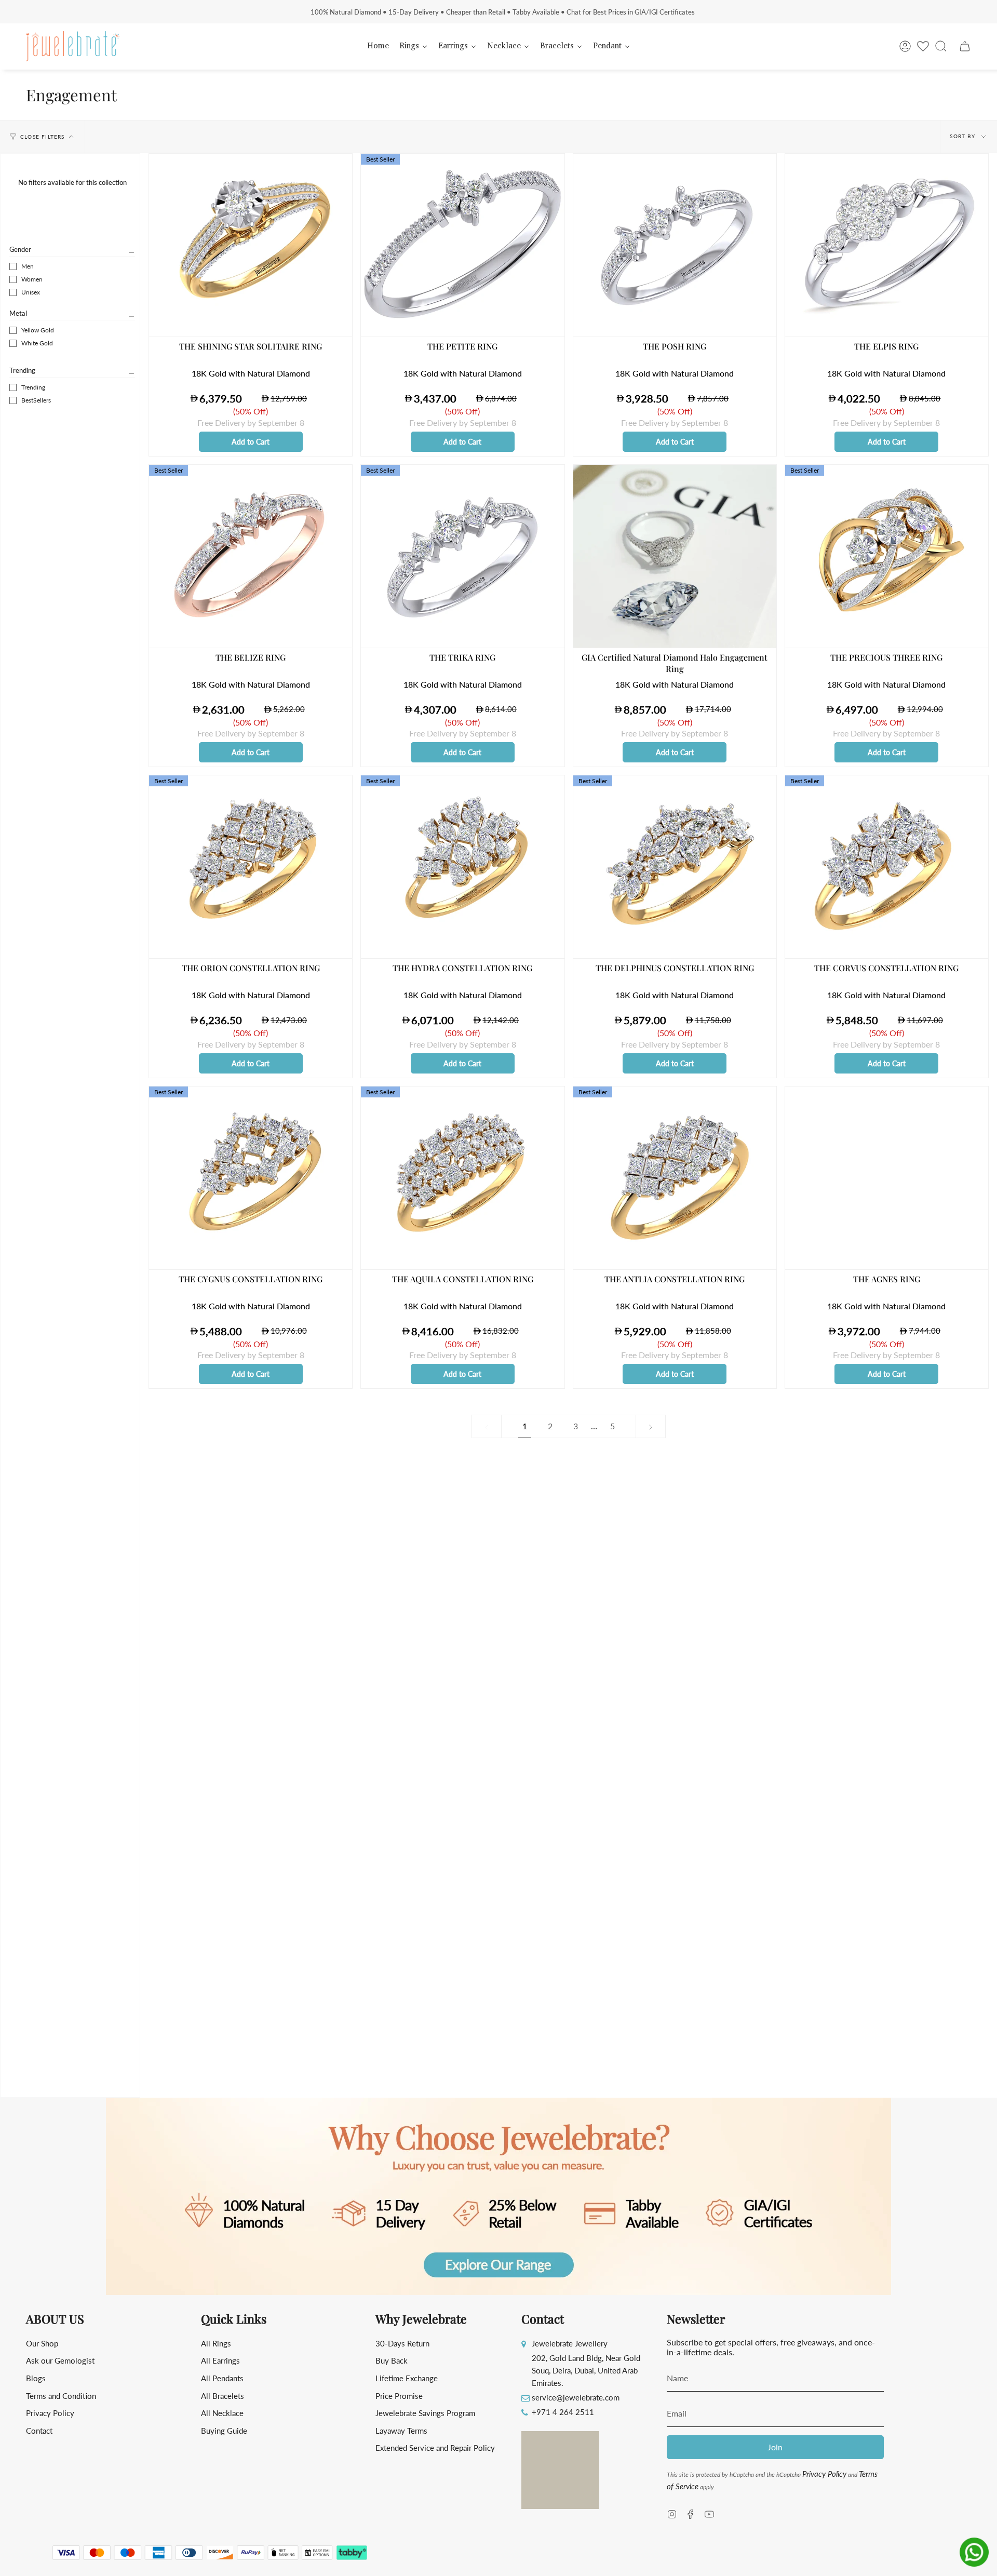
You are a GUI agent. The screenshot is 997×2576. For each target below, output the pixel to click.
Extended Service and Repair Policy (435, 2448)
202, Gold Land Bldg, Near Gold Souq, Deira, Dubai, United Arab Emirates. (586, 2370)
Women (32, 279)
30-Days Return (402, 2343)
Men (28, 266)
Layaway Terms (401, 2431)
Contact (39, 2431)
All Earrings (220, 2360)
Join (775, 2447)
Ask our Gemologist (60, 2360)
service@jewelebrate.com (576, 2397)
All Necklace (222, 2413)
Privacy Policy (50, 2413)
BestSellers (36, 400)
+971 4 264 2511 (563, 2412)
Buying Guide (224, 2431)
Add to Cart (251, 442)
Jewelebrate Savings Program (425, 2413)
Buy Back (392, 2360)
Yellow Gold (38, 330)
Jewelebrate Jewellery (570, 2343)
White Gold (37, 343)
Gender (20, 249)
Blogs (36, 2378)
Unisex (31, 292)
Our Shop (42, 2343)
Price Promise (399, 2396)
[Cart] (965, 46)
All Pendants (222, 2378)
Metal (18, 313)
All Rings (216, 2343)
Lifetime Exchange (407, 2378)
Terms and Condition (61, 2396)
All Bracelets (223, 2396)
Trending (22, 370)
